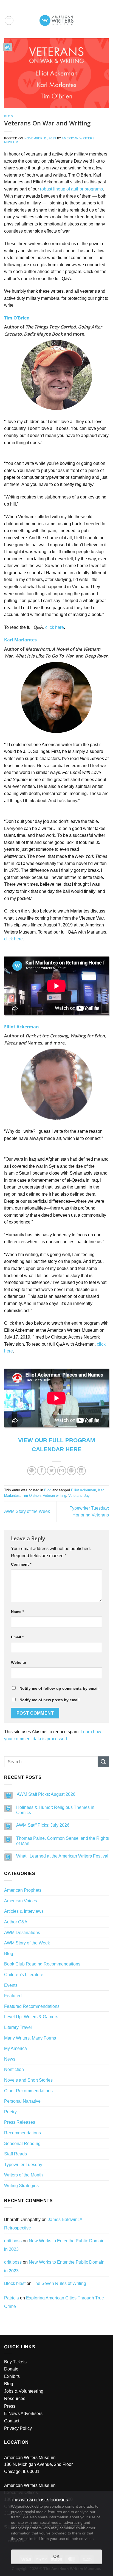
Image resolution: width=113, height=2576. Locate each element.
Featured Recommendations (32, 2006)
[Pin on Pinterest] (71, 1471)
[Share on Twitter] (51, 1471)
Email (17, 1637)
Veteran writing (54, 1496)
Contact (12, 2421)
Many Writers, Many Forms (30, 2038)
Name (17, 1612)
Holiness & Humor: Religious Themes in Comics (55, 1810)
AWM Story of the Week (27, 1511)
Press (10, 2406)
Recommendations (22, 2133)
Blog (9, 116)
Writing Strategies (21, 2186)
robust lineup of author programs (71, 189)
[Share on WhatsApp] (32, 1471)
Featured (13, 1996)
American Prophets (23, 1890)
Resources (15, 2399)
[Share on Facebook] (42, 1471)
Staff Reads (15, 2154)
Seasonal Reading (22, 2144)
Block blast (15, 2283)
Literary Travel (18, 2027)
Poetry (10, 2112)
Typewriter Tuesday (23, 2165)
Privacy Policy (18, 2428)
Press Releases (20, 2122)
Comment (21, 1564)
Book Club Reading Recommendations (42, 1964)
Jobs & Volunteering (24, 2391)
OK (56, 2556)
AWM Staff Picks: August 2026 (46, 1794)
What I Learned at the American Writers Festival (62, 1856)
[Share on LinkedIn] (81, 1471)
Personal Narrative (22, 2101)
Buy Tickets (15, 2362)
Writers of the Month (23, 2175)
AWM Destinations (22, 1933)
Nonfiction (14, 2069)
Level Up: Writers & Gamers (31, 2017)
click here (55, 627)
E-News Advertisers (23, 2414)
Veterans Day (79, 1496)
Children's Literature (24, 1975)
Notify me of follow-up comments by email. (60, 1688)
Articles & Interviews (24, 1911)
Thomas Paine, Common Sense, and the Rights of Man (63, 1841)
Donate (11, 2369)
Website (19, 1662)
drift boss (13, 2241)
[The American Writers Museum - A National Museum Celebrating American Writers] (57, 20)
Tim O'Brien (31, 1496)
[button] (9, 20)
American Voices (21, 1901)
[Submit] (103, 1762)
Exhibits (12, 2376)
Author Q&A (16, 1922)
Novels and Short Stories (28, 2080)
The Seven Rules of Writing (59, 2283)
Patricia (12, 2298)
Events (11, 1985)
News (10, 2059)
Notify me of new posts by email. (50, 1700)
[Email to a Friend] (62, 1471)
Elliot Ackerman (84, 1490)
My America (15, 2048)
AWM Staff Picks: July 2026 (43, 1825)
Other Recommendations (28, 2091)
